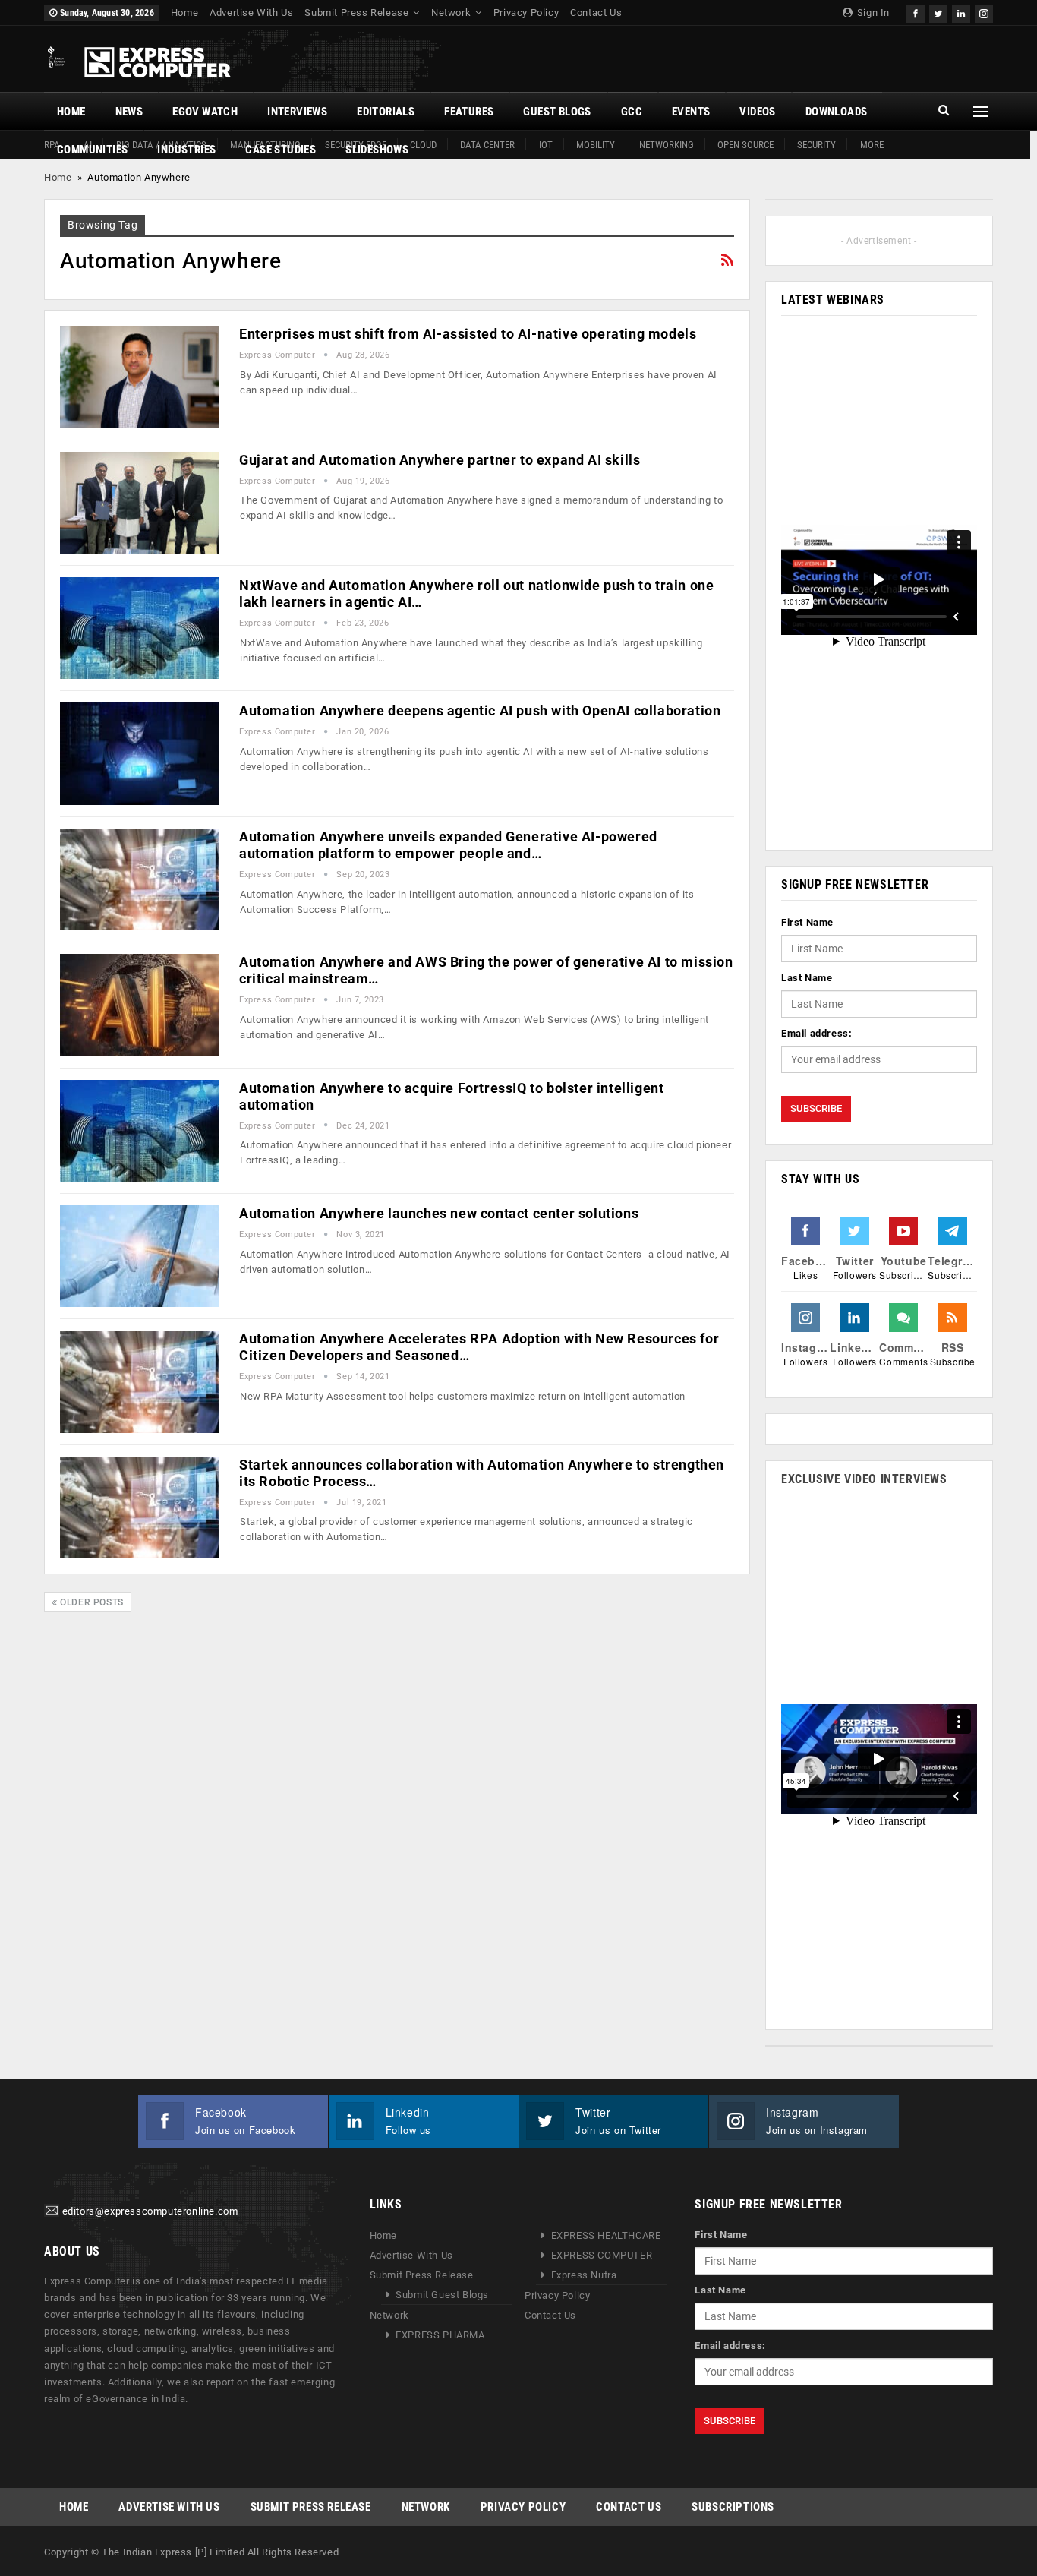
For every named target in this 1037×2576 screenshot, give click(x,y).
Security (816, 145)
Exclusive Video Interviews (864, 1479)
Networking (667, 145)
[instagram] (984, 12)
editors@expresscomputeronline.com (150, 2212)
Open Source (745, 145)
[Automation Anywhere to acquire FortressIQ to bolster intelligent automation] (140, 1131)
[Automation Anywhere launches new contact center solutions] (140, 1256)
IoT (546, 145)
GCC (632, 112)
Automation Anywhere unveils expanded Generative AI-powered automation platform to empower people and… (448, 845)
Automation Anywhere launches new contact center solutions (439, 1213)
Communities (92, 150)
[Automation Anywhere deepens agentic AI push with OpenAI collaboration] (140, 753)
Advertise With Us (251, 13)
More (872, 145)
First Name (807, 922)
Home (184, 13)
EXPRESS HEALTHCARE (606, 2235)
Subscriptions (733, 2507)
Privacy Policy (526, 13)
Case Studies (281, 150)
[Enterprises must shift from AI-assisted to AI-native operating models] (140, 377)
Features (469, 112)
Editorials (386, 112)
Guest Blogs (557, 112)
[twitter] (938, 12)
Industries (186, 150)
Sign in (872, 13)
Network (451, 13)
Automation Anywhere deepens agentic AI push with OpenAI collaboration (480, 710)
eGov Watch (205, 112)
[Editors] (52, 2212)
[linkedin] (961, 12)
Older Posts (91, 1602)
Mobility (596, 145)
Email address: (816, 1033)
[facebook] (916, 12)
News (129, 112)
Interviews (297, 112)
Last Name (807, 978)
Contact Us (596, 13)
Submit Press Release (356, 13)
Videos (757, 112)
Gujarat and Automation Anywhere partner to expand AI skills (440, 460)
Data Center (487, 145)
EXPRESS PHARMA (440, 2335)
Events (691, 112)
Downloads (837, 112)
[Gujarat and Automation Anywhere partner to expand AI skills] (140, 503)
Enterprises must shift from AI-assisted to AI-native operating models (468, 334)
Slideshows (377, 150)
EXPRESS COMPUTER (602, 2255)
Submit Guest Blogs (442, 2295)
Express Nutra (584, 2275)
